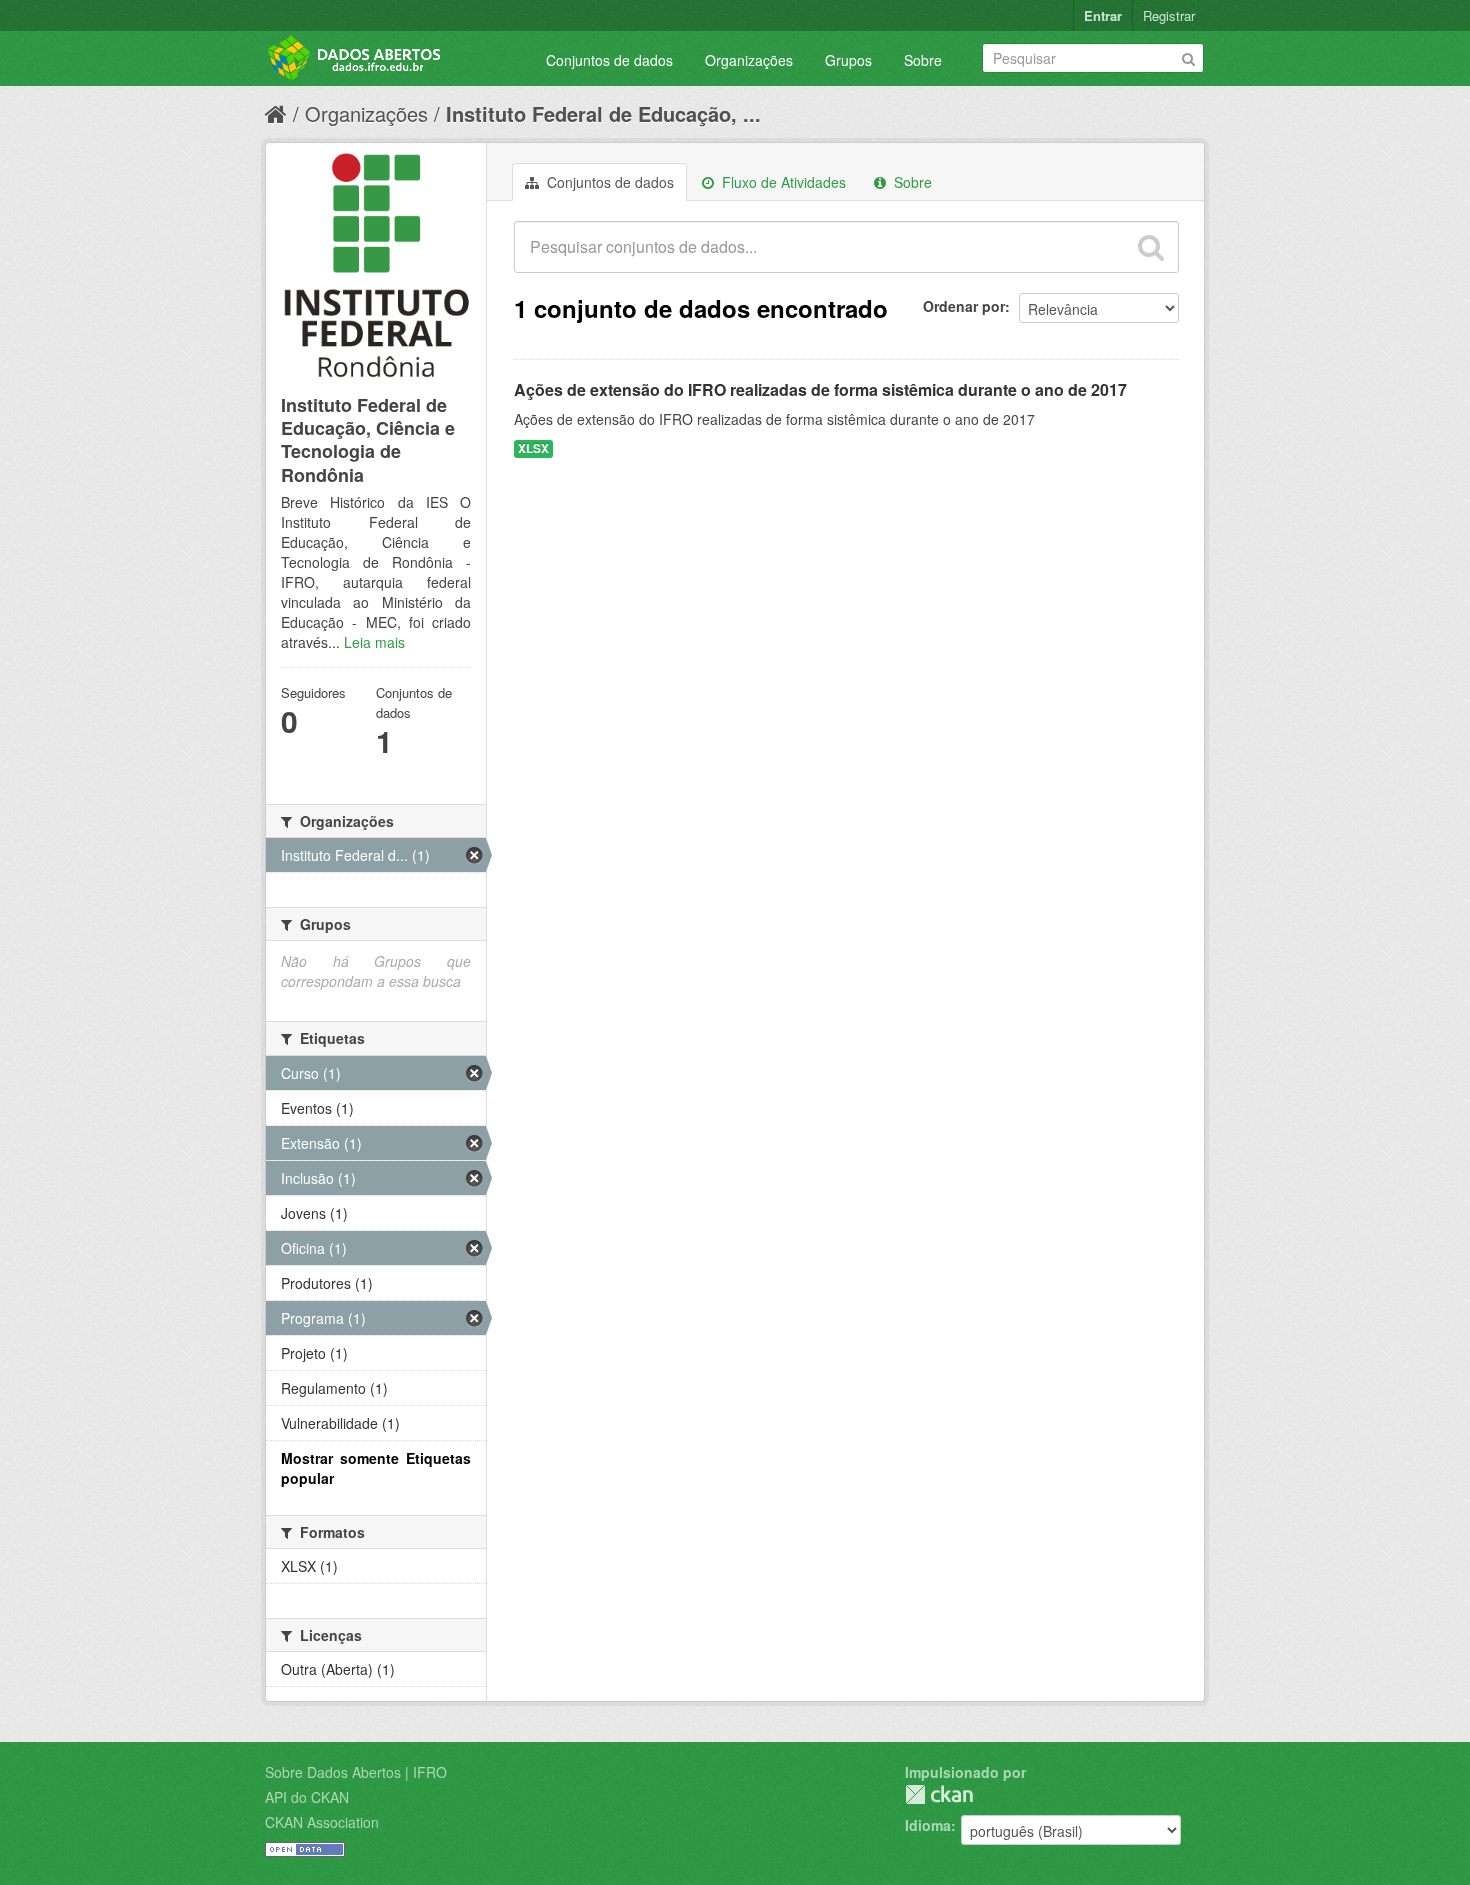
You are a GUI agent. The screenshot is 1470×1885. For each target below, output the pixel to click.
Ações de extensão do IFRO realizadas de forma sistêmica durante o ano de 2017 (820, 389)
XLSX (533, 448)
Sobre (923, 60)
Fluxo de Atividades (782, 182)
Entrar (1103, 15)
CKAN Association (322, 1822)
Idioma (928, 1825)
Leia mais (374, 642)
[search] (1151, 247)
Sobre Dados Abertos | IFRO (356, 1772)
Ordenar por (964, 306)
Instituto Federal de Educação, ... (603, 113)
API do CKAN (307, 1797)
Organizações (749, 60)
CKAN (939, 1794)
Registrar (1169, 15)
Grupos (848, 60)
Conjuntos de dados (609, 60)
